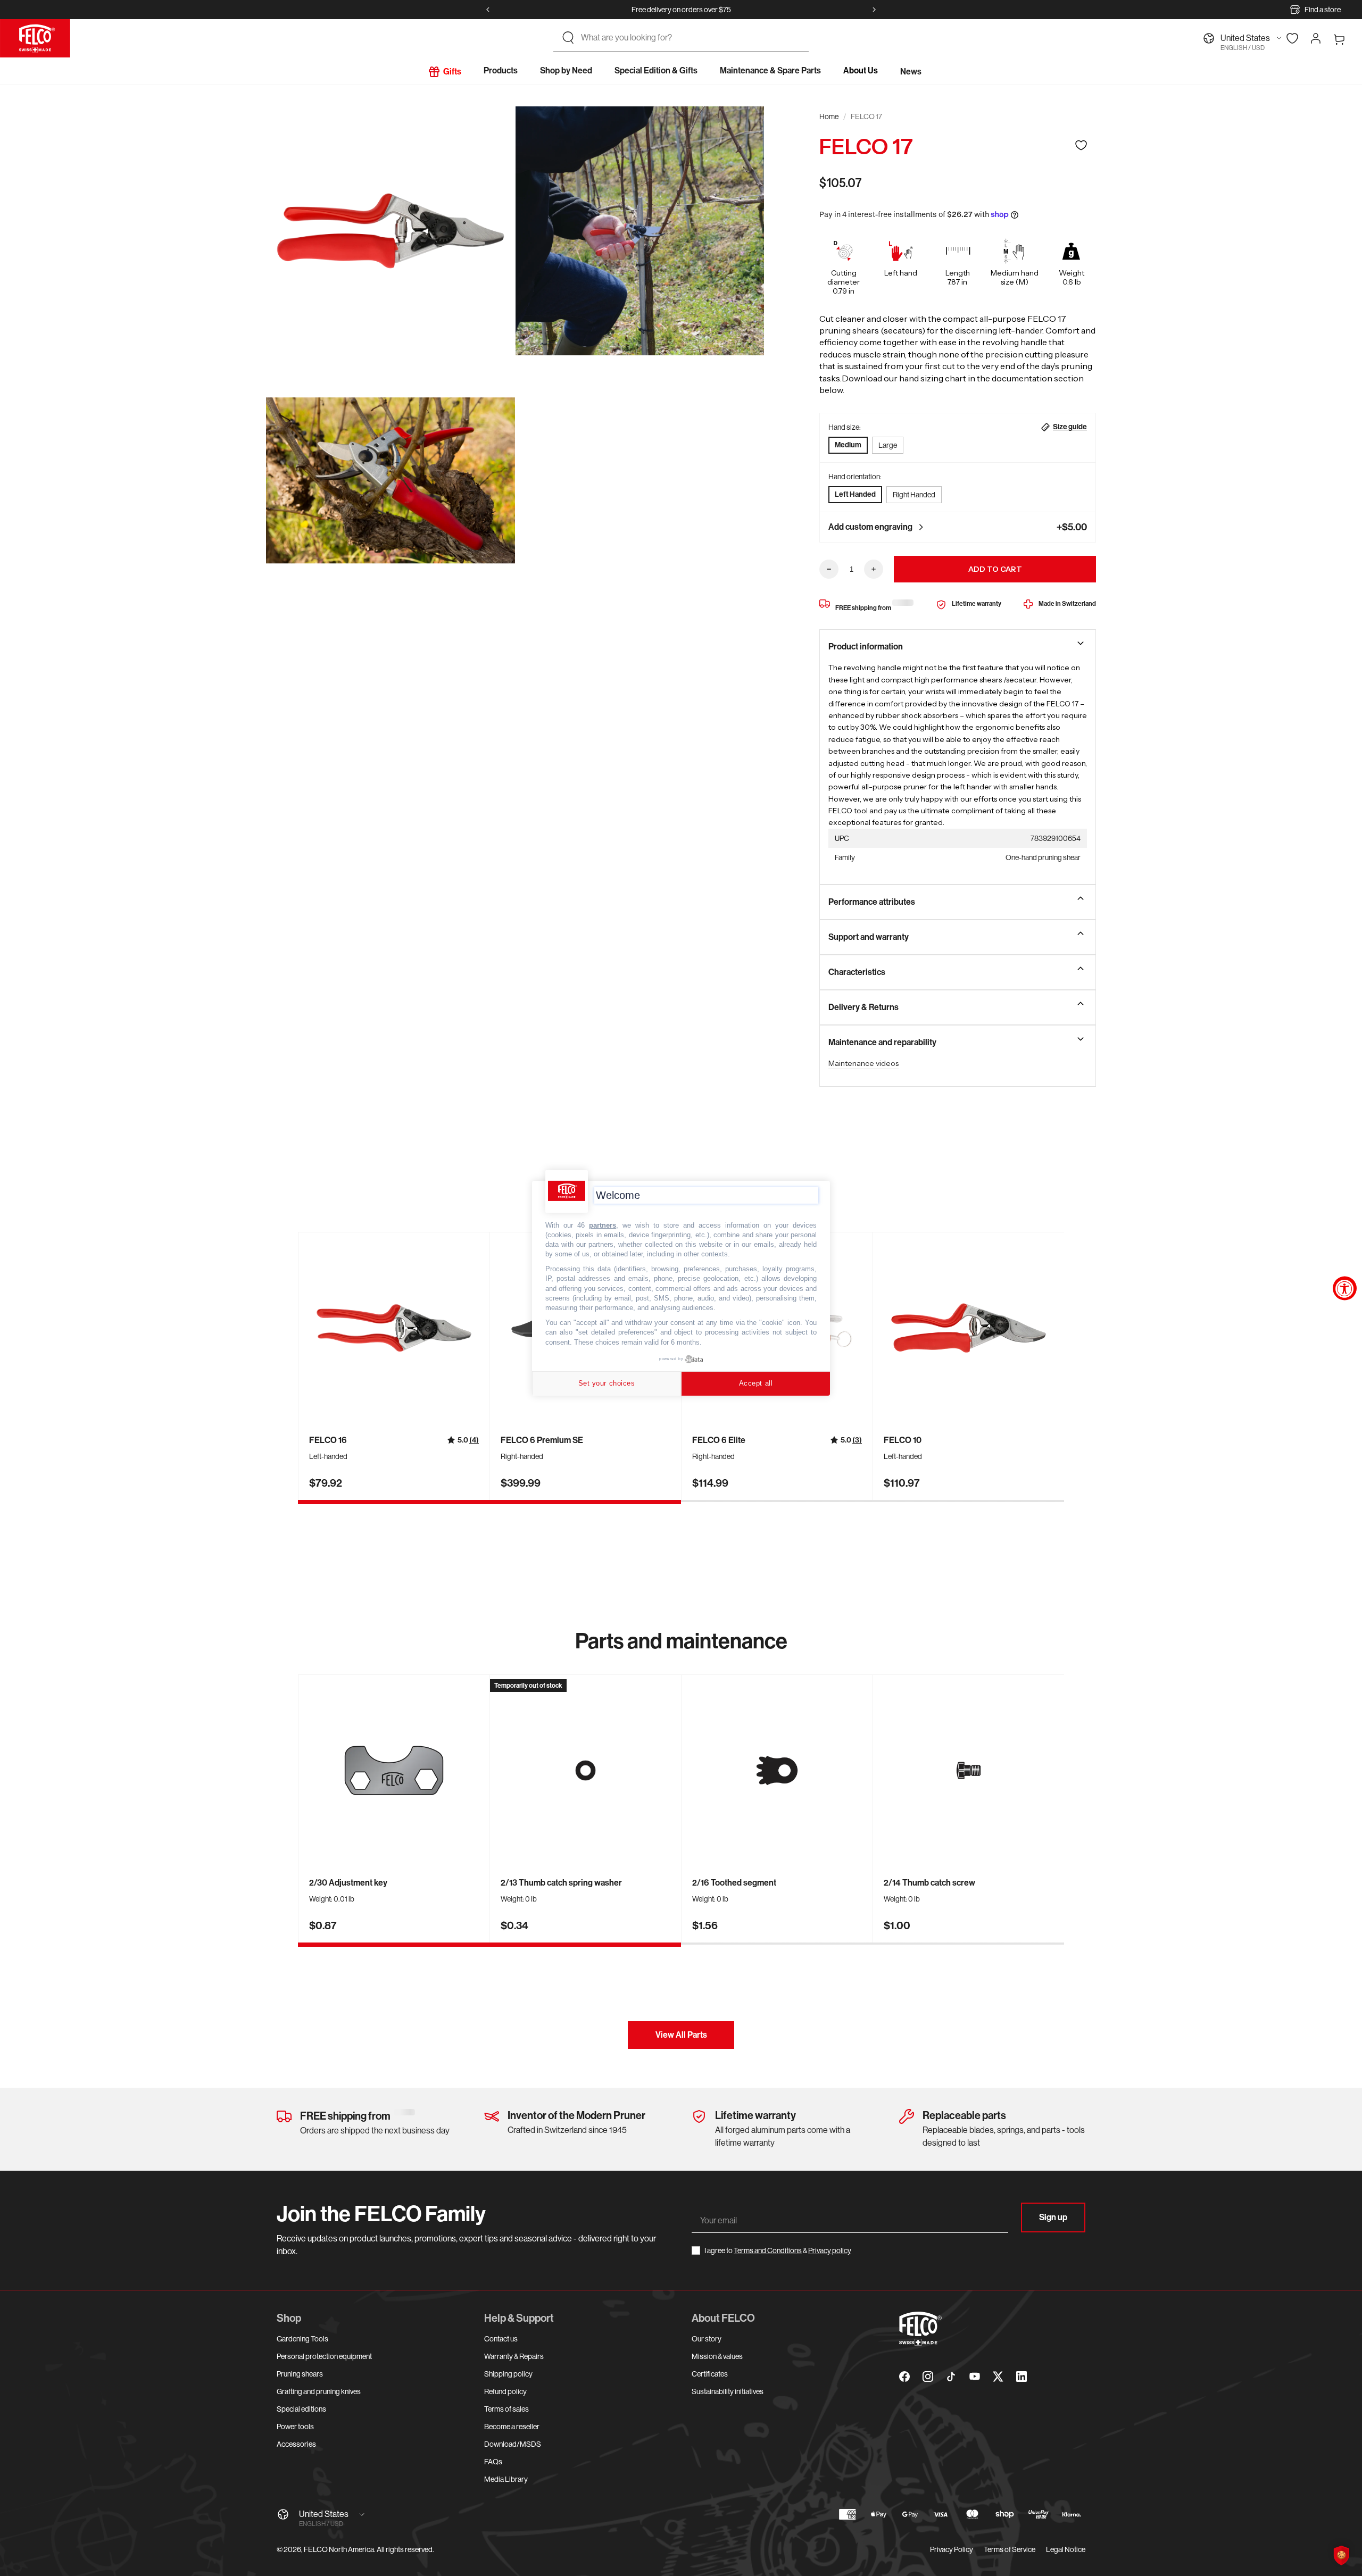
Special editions (301, 2409)
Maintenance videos (863, 1063)
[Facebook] (904, 2377)
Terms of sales (506, 2409)
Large (888, 445)
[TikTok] (951, 2377)
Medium (848, 445)
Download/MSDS (513, 2444)
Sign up (1053, 2217)
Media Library (506, 2479)
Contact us (501, 2339)
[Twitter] (998, 2377)
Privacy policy (830, 2250)
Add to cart (995, 569)
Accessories (296, 2444)
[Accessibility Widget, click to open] (1345, 1288)
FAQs (493, 2462)
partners (603, 1225)
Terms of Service (1010, 2549)
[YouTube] (975, 2377)
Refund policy (505, 2391)
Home (829, 116)
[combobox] (691, 38)
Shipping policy (508, 2374)
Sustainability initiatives (728, 2391)
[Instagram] (928, 2377)
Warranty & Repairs (514, 2356)
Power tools (295, 2427)
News (911, 72)
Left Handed (855, 494)
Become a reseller (512, 2427)
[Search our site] (568, 38)
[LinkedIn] (1021, 2377)
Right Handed (914, 495)
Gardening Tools (302, 2339)
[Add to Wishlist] (1081, 145)
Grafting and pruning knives (319, 2391)
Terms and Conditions (768, 2250)
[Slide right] (874, 10)
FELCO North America (339, 2549)
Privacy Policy (952, 2549)
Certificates (710, 2374)
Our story (707, 2339)
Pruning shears (300, 2374)
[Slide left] (488, 10)
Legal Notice (1066, 2549)
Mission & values (717, 2356)
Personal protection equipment (324, 2356)
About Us (861, 70)
